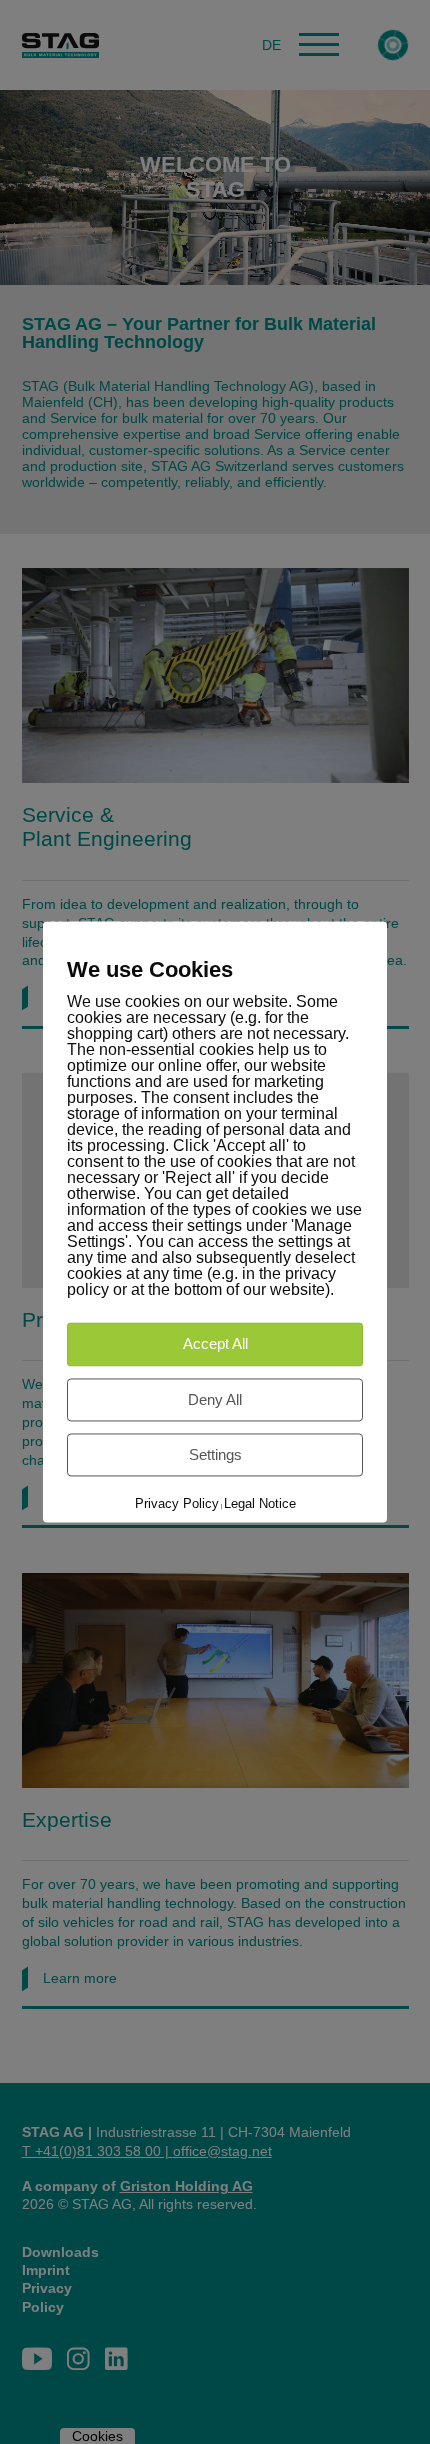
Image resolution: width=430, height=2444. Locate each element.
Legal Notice (260, 1504)
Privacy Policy (177, 1504)
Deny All (215, 1399)
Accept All (215, 1344)
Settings (215, 1454)
